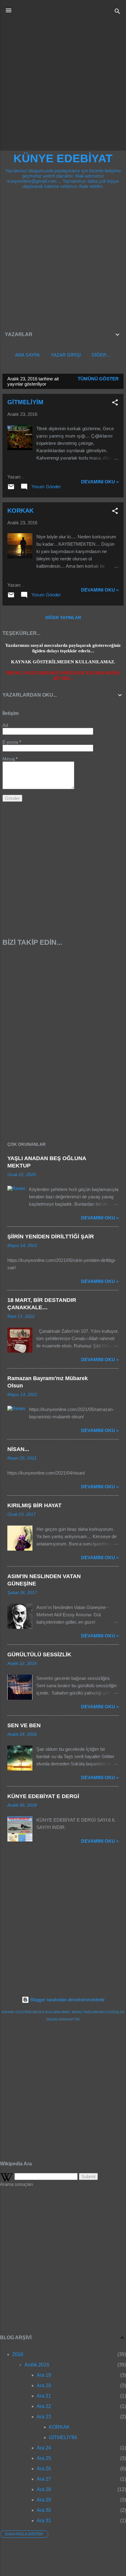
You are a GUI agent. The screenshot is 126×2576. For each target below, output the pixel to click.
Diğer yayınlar (63, 617)
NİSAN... (18, 1449)
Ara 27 (44, 2479)
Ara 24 (44, 2448)
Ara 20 (44, 2385)
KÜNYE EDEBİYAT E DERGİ (43, 1796)
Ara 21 (44, 2396)
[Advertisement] (63, 85)
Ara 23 (44, 2417)
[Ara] (117, 12)
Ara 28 (44, 2489)
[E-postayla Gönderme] (11, 489)
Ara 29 (44, 2500)
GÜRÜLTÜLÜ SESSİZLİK (39, 1654)
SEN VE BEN (24, 1725)
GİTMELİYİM (25, 402)
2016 (18, 2354)
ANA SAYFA (27, 355)
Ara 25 (44, 2458)
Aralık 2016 (37, 2365)
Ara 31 (44, 2521)
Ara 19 (44, 2375)
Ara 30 (44, 2510)
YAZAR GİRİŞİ (66, 355)
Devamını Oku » (100, 482)
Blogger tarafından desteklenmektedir (67, 2000)
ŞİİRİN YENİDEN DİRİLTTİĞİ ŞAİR (51, 1237)
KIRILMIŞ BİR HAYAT (34, 1505)
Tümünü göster (98, 379)
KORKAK (20, 511)
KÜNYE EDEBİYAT (63, 158)
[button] (115, 403)
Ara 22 (44, 2406)
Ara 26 (44, 2469)
